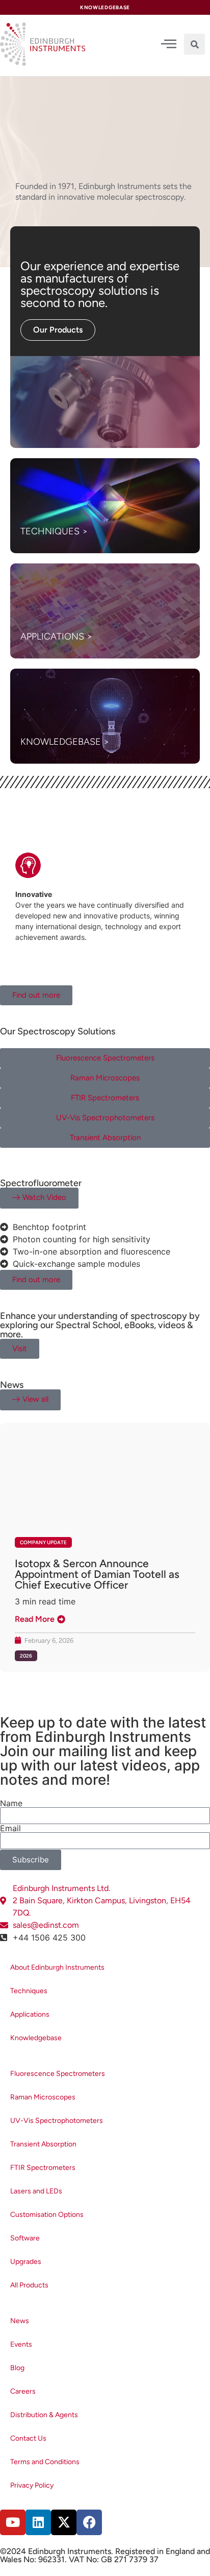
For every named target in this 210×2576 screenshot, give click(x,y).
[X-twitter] (64, 2522)
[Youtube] (13, 2522)
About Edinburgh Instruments (57, 1967)
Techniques (29, 1991)
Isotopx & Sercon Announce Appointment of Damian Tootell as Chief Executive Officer (97, 1574)
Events (21, 2344)
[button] (194, 44)
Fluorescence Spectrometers (58, 2074)
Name (11, 1803)
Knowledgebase (36, 2038)
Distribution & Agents (44, 2415)
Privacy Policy (32, 2485)
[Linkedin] (38, 2522)
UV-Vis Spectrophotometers (57, 2121)
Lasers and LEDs (36, 2191)
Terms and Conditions (45, 2462)
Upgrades (26, 2262)
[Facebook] (89, 2522)
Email (10, 1828)
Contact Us (28, 2438)
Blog (17, 2368)
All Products (29, 2285)
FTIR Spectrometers (43, 2168)
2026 (26, 1656)
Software (25, 2238)
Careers (23, 2391)
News (20, 2321)
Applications (30, 2014)
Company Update (43, 1542)
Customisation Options (47, 2215)
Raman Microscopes (43, 2097)
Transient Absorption (43, 2144)
